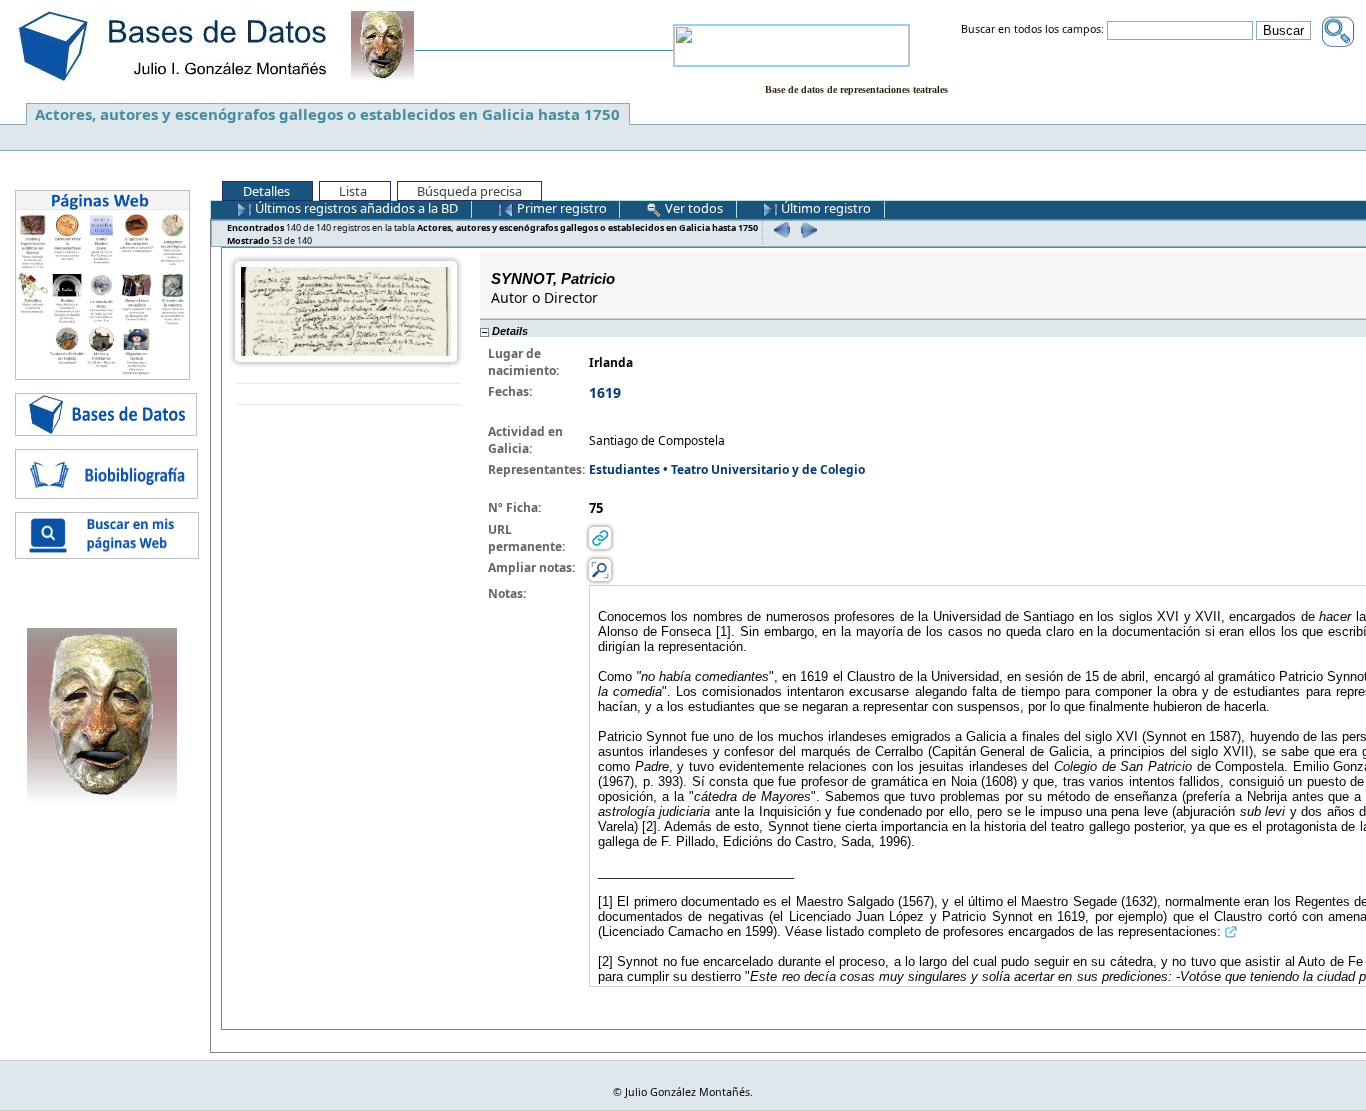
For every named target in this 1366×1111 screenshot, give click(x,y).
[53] (806, 229)
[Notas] (600, 569)
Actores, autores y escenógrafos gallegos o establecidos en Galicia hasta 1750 (327, 114)
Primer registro (560, 208)
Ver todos (692, 208)
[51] (779, 229)
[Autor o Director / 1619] (346, 310)
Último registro (824, 208)
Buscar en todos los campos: (1032, 30)
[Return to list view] (348, 394)
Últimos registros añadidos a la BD (355, 208)
